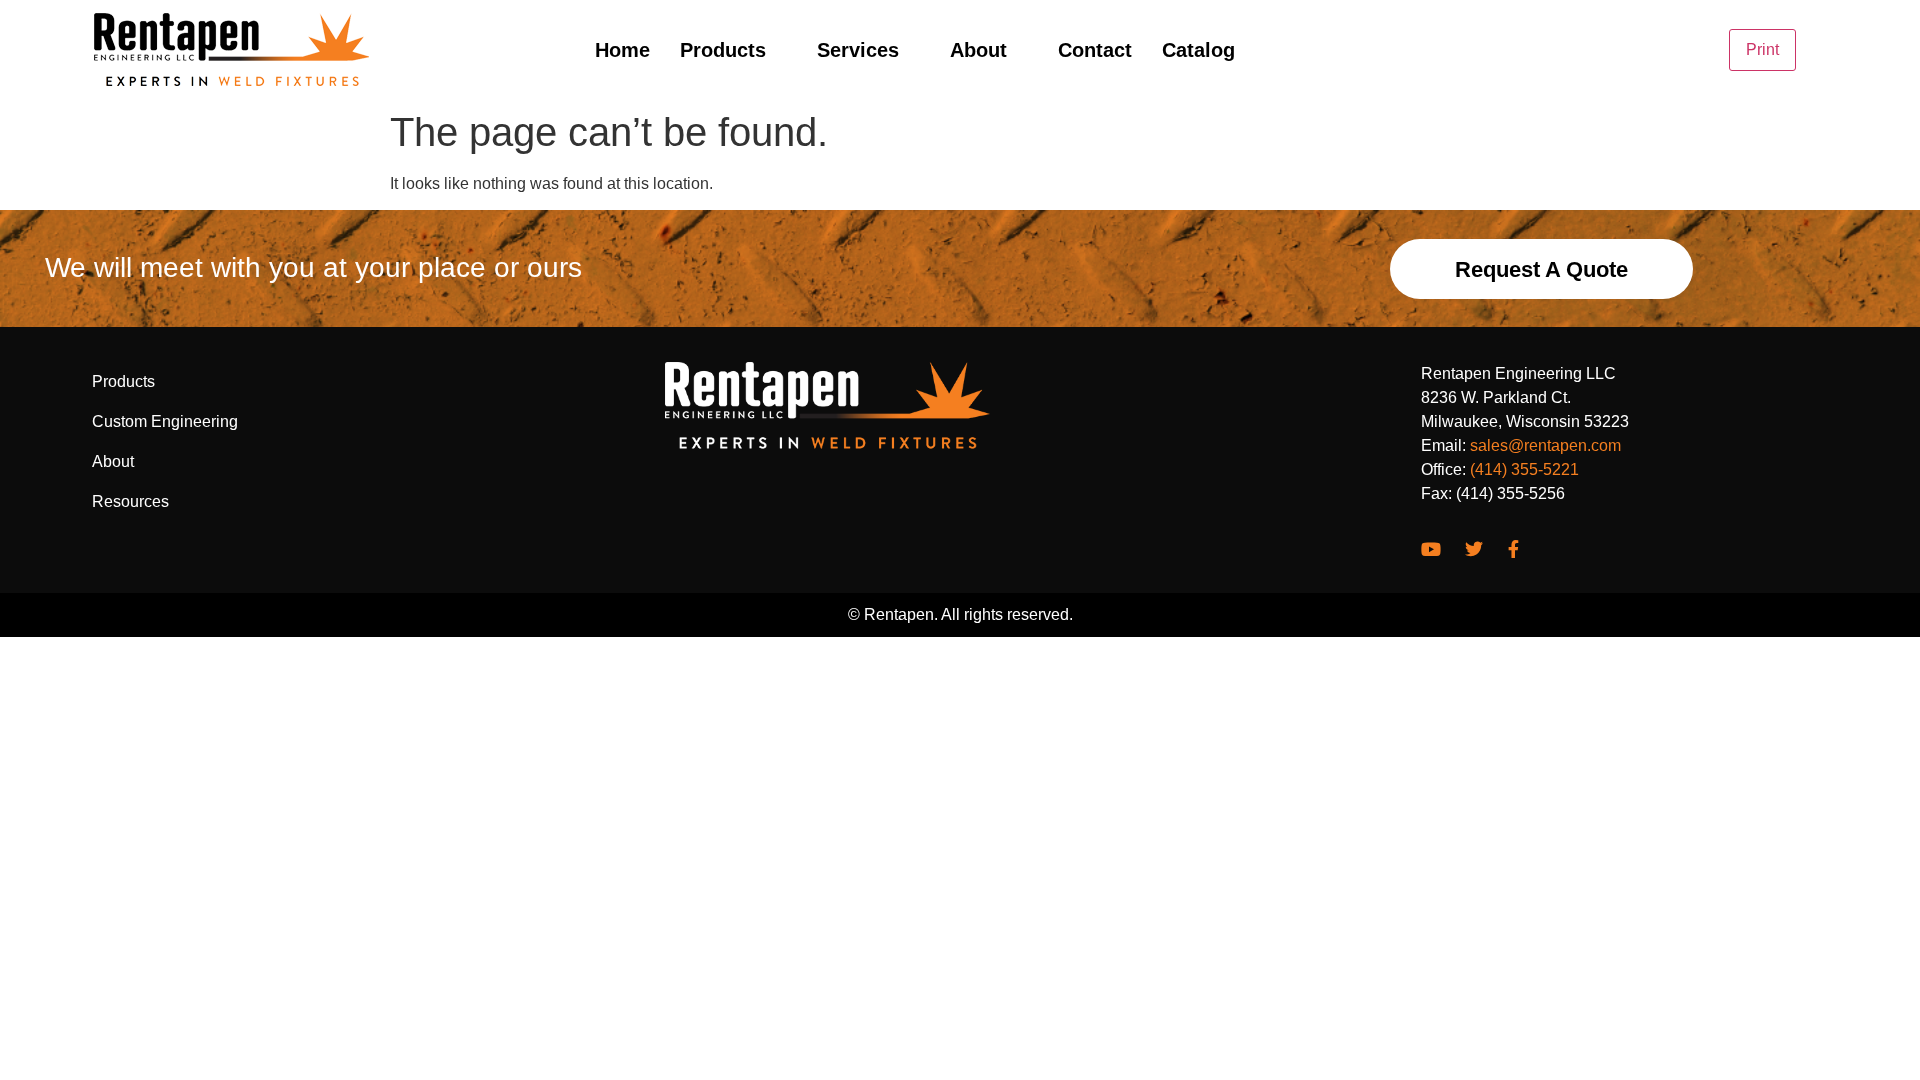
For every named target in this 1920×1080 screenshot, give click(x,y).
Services (858, 50)
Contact (1095, 50)
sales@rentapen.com (1545, 445)
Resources (130, 501)
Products (723, 50)
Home (622, 50)
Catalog (1198, 50)
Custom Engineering (165, 421)
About (978, 50)
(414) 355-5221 (1524, 469)
